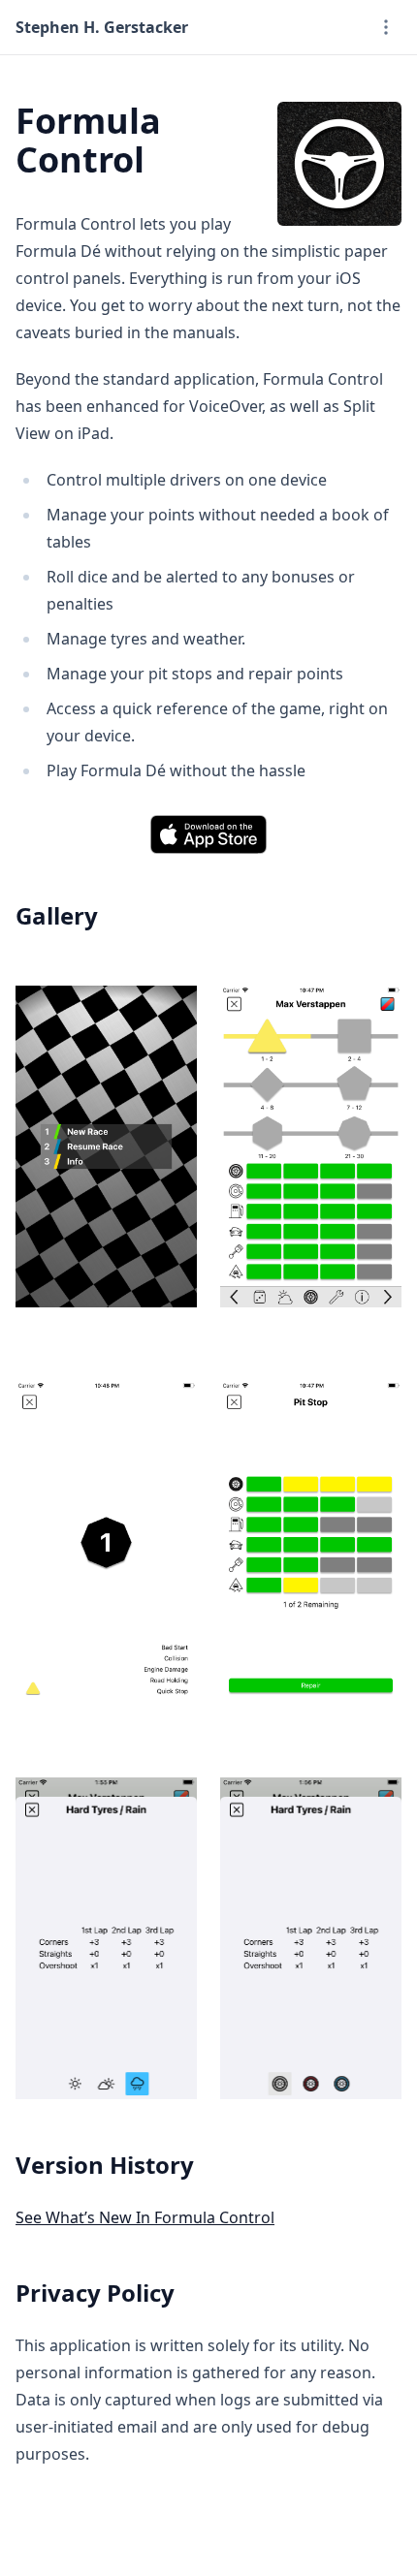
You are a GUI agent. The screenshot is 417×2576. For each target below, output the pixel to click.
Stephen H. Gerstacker (102, 27)
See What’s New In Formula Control (145, 2217)
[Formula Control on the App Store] (208, 834)
